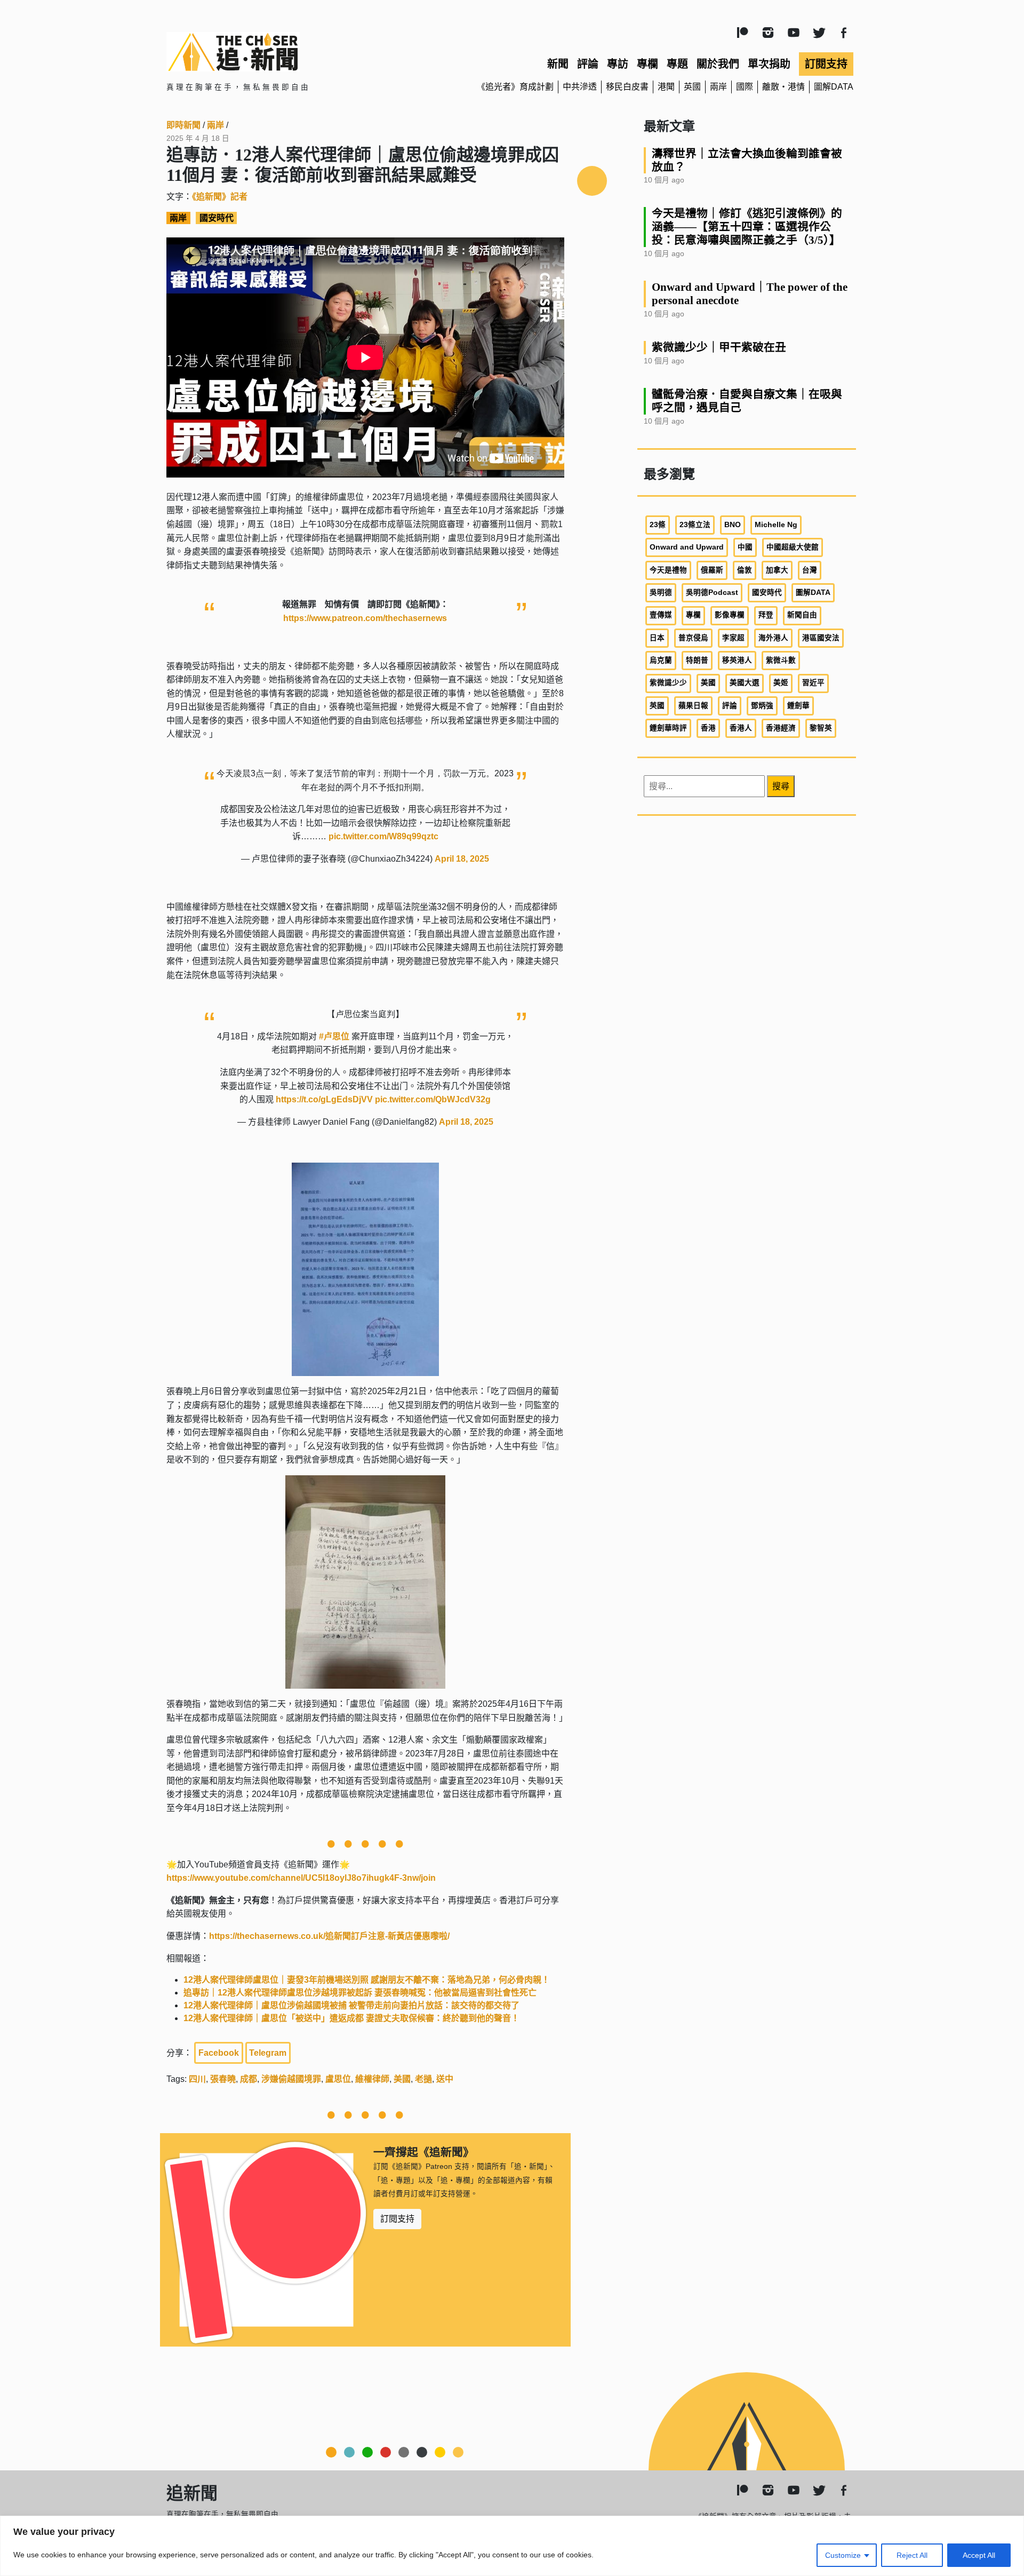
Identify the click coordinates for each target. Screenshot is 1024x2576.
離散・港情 (783, 87)
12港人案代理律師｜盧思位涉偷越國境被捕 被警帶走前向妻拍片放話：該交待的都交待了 (351, 2005)
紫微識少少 (668, 683)
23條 (658, 525)
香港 (708, 728)
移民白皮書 (627, 87)
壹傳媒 (661, 615)
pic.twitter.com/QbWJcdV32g (433, 1099)
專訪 (618, 64)
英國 (692, 87)
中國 (745, 547)
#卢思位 (334, 1036)
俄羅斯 (712, 570)
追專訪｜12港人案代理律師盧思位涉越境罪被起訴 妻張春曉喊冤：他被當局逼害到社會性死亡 (360, 1993)
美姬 (781, 683)
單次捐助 (769, 64)
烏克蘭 (661, 660)
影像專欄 (730, 615)
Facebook (219, 2053)
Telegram (268, 2053)
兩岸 (718, 87)
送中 (445, 2079)
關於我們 (718, 64)
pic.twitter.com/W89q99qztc (383, 836)
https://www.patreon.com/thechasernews (365, 618)
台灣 (810, 570)
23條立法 (695, 525)
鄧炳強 (762, 706)
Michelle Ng (776, 525)
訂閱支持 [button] (397, 2219)
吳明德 (661, 593)
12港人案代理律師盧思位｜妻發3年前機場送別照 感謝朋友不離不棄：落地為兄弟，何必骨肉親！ (367, 1980)
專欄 (647, 64)
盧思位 (338, 2079)
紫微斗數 (781, 660)
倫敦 (745, 570)
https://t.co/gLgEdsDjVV (324, 1099)
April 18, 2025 (462, 859)
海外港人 (773, 638)
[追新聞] (277, 52)
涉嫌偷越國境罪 (291, 2079)
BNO (733, 525)
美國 (402, 2079)
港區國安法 (821, 638)
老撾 (423, 2079)
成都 (249, 2079)
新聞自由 (802, 615)
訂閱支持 (826, 64)
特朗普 (697, 660)
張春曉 (223, 2079)
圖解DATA (834, 87)
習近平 (813, 683)
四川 (197, 2079)
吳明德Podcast (712, 593)
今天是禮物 (668, 570)
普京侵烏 (693, 638)
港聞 (666, 87)
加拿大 (777, 570)
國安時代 (217, 218)
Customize (843, 2555)
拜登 (766, 615)
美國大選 (745, 683)
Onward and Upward (687, 547)
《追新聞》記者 (220, 197)
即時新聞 (183, 125)
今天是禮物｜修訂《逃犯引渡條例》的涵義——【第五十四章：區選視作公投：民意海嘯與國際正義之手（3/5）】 (747, 226)
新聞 (558, 64)
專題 (677, 64)
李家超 (733, 638)
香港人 (741, 728)
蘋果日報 (693, 706)
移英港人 (737, 660)
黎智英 (821, 728)
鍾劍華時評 (668, 728)
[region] (512, 2546)
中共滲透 (580, 87)
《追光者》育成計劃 (515, 87)
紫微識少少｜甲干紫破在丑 (719, 347)
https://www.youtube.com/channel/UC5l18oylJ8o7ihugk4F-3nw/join (301, 1878)
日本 (657, 638)
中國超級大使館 (793, 547)
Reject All (912, 2555)
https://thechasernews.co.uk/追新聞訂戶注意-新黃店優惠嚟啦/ (329, 1936)
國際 (745, 87)
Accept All (979, 2555)
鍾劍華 (798, 706)
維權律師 (372, 2079)
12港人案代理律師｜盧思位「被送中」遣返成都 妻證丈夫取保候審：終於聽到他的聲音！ (351, 2018)
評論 (588, 64)
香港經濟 (781, 728)
